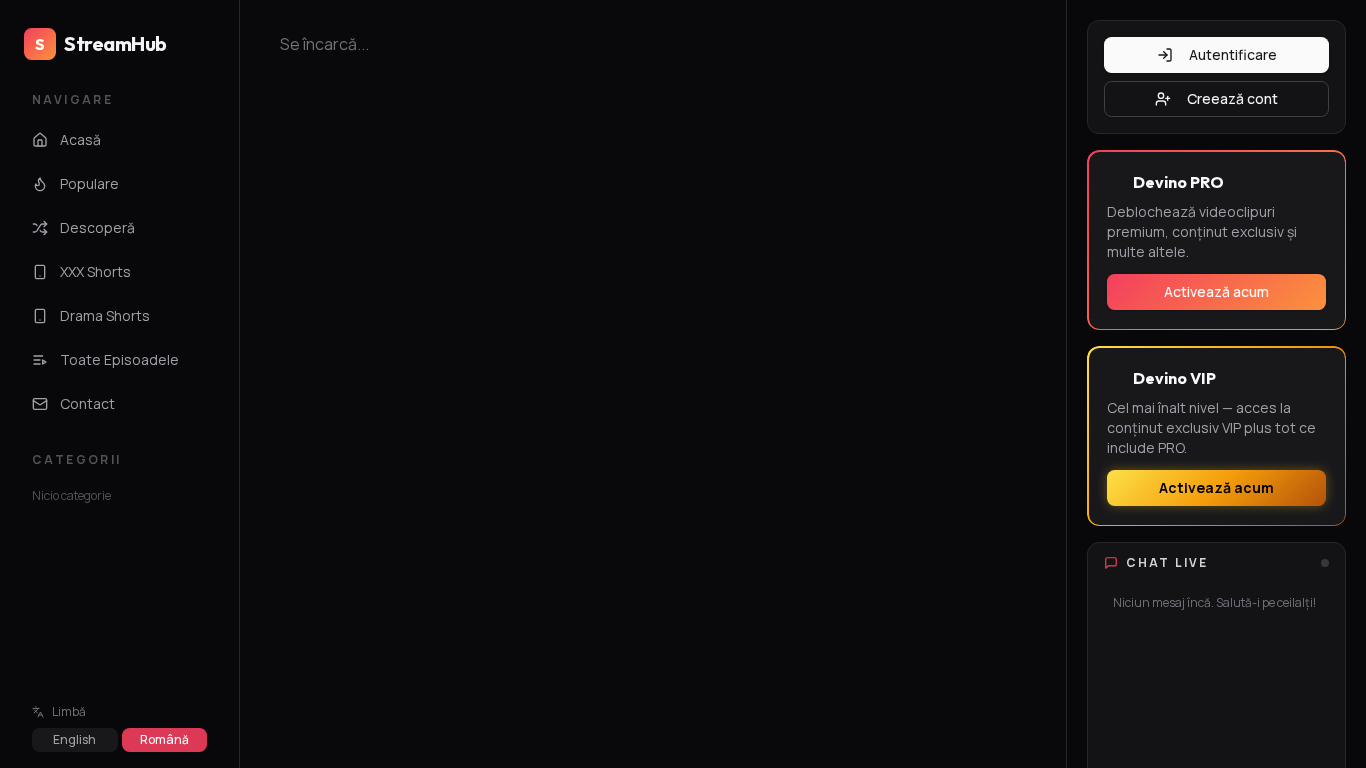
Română (164, 739)
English (74, 739)
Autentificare (1233, 54)
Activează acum (1216, 291)
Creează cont (1232, 98)
